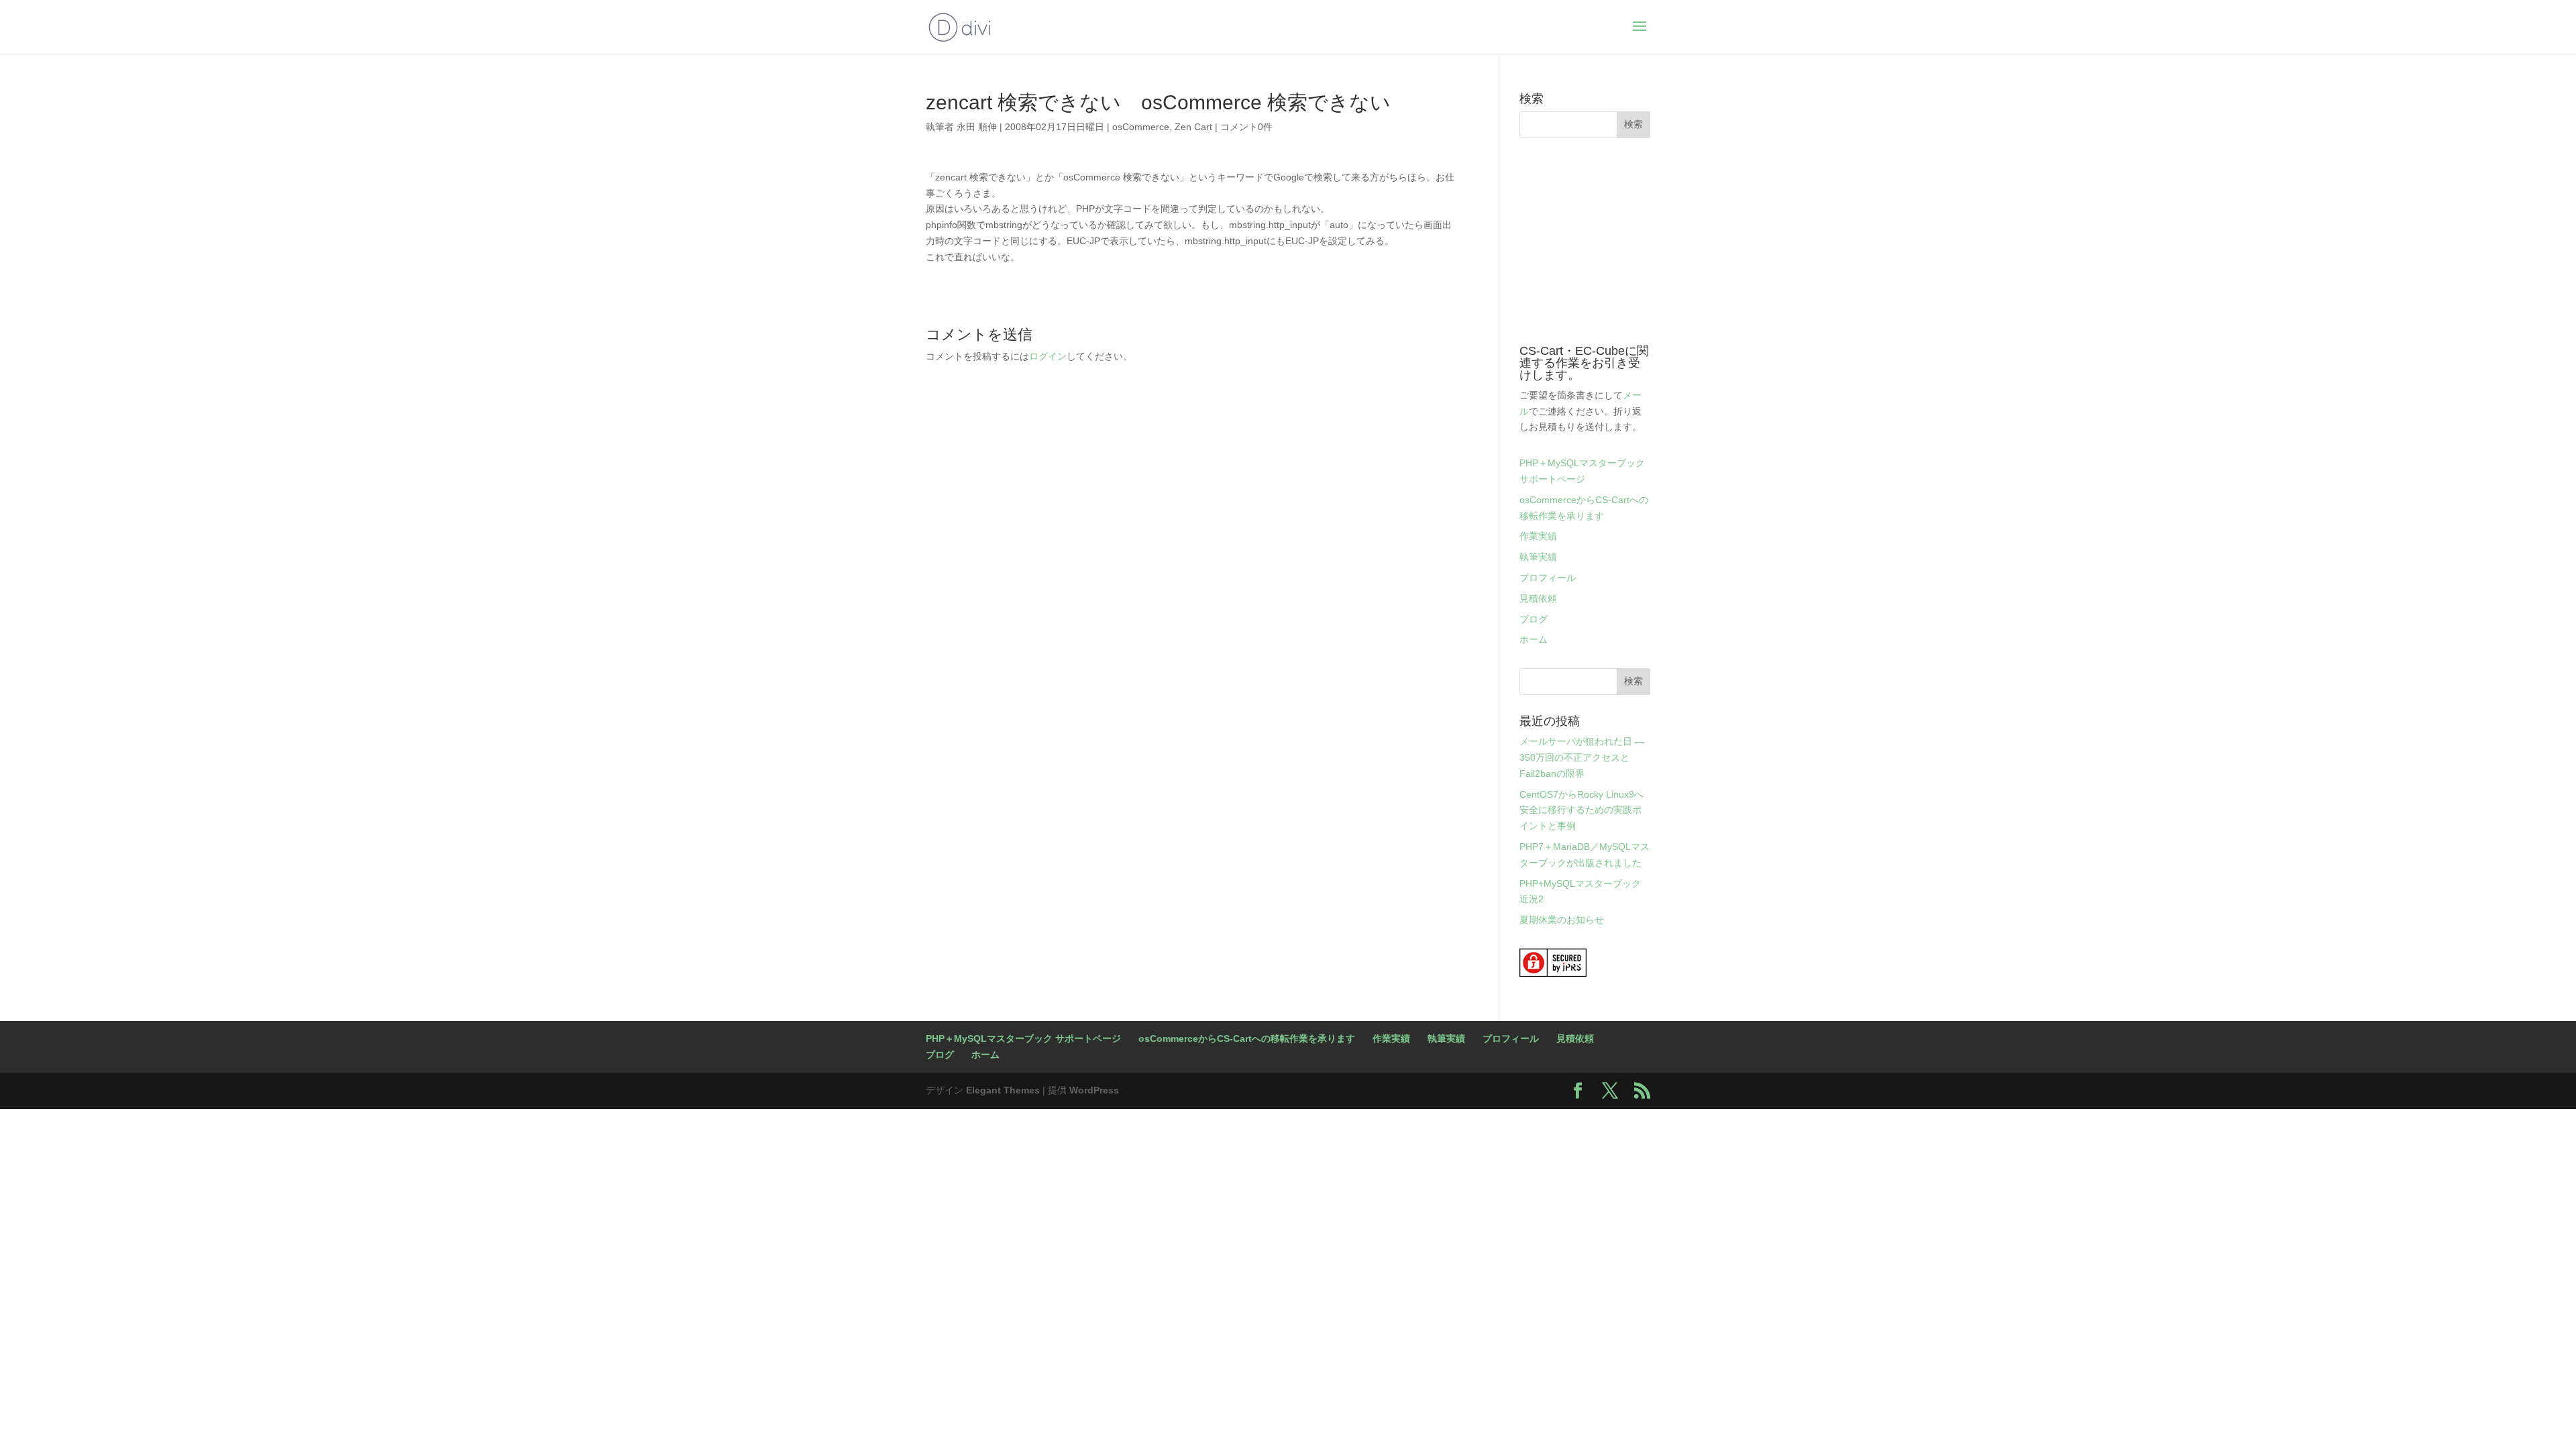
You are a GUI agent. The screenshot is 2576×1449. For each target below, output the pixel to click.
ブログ (1534, 619)
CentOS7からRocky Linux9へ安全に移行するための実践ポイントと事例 (1581, 810)
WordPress (1094, 1090)
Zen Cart (1193, 127)
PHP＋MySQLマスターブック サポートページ (1023, 1038)
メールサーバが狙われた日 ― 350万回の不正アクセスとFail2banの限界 (1582, 757)
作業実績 (1538, 536)
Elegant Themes (1003, 1090)
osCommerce (1141, 127)
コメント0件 (1246, 127)
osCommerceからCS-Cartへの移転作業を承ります (1247, 1038)
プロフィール (1548, 578)
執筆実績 (1538, 557)
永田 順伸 (977, 127)
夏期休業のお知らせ (1562, 920)
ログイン (1048, 356)
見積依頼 (1538, 598)
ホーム (1534, 639)
